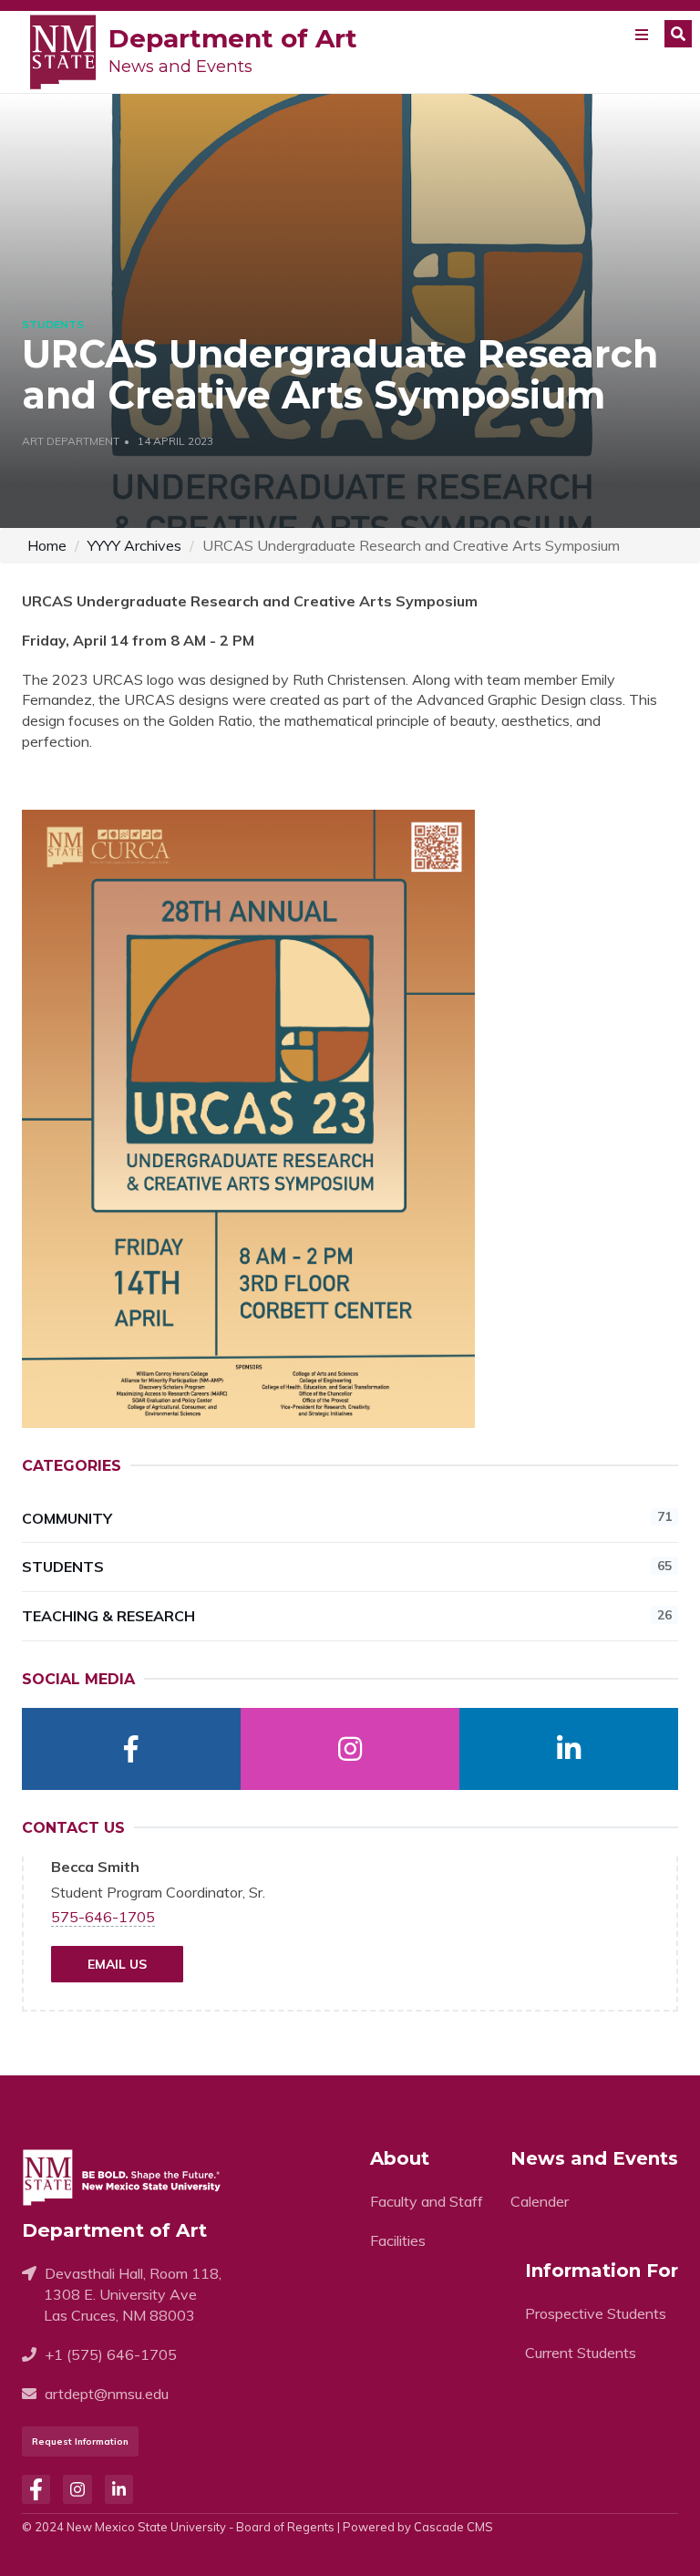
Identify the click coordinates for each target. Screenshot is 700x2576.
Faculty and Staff (427, 2201)
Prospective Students (596, 2313)
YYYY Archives (134, 545)
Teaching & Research (347, 1616)
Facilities (398, 2240)
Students (347, 1567)
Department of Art (233, 38)
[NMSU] (63, 50)
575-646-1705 (103, 1917)
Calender (540, 2201)
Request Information (80, 2442)
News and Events (180, 67)
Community (347, 1517)
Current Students (581, 2353)
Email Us (117, 1964)
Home (47, 545)
